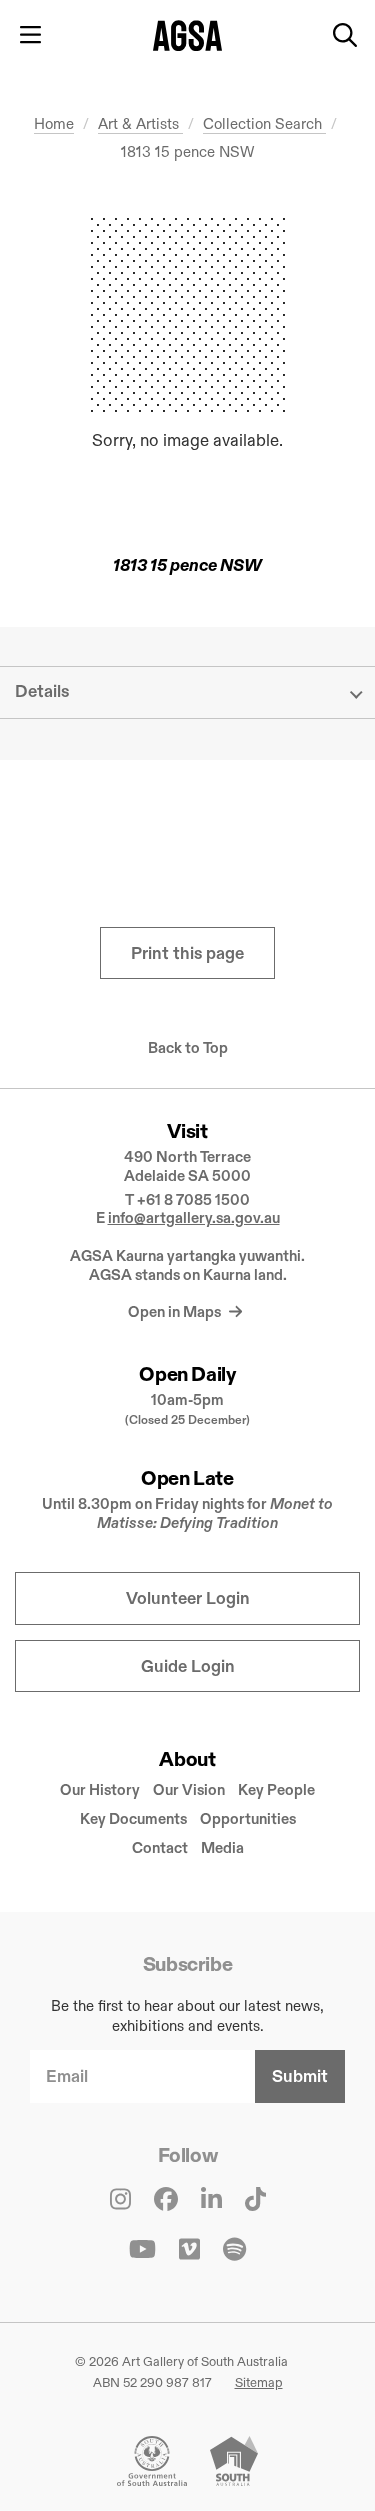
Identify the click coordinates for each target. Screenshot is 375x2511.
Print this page (187, 953)
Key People (276, 1789)
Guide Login (188, 1666)
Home (54, 123)
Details (42, 691)
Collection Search (264, 123)
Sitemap (259, 2382)
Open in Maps (176, 1311)
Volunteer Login (188, 1598)
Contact (160, 1847)
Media (222, 1847)
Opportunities (248, 1818)
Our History (100, 1789)
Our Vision (189, 1789)
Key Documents (133, 1818)
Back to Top (188, 1048)
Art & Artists (140, 123)
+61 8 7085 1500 (193, 1199)
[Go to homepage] (187, 35)
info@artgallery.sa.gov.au (194, 1217)
